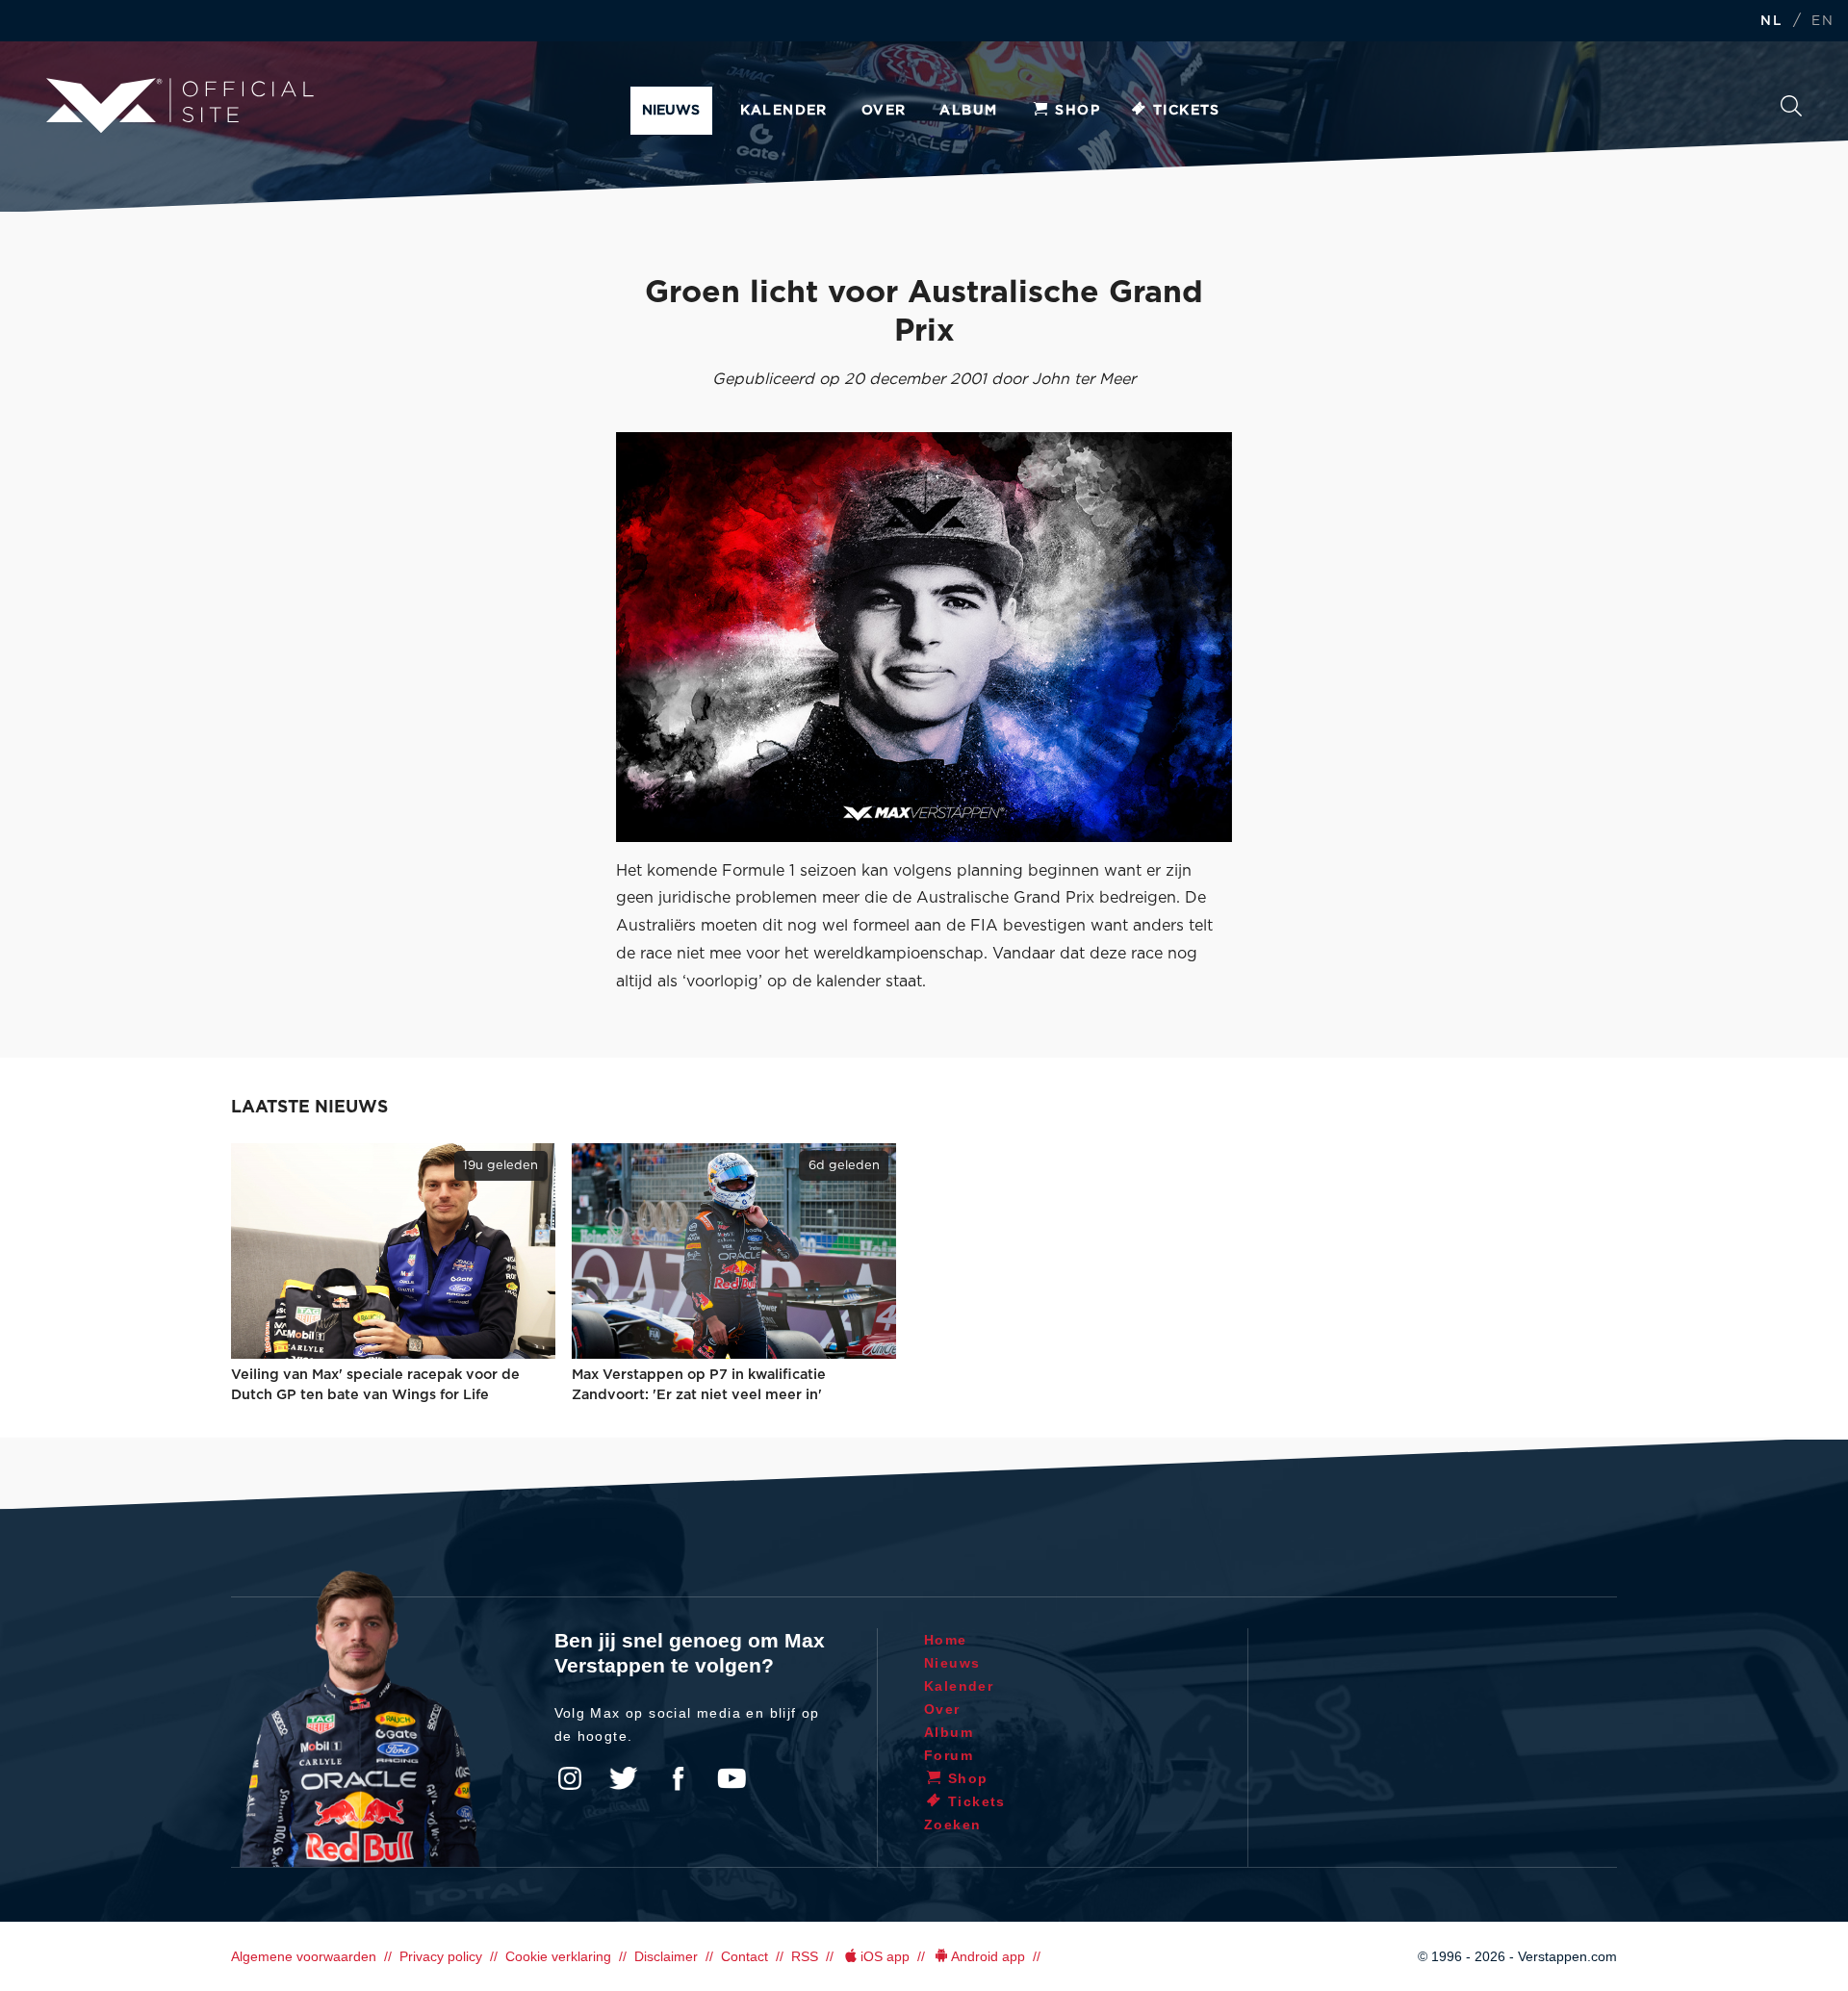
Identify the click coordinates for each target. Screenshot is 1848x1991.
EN (1822, 22)
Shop (1078, 111)
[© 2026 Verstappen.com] (924, 637)
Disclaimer (666, 1956)
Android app (988, 1956)
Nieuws (671, 111)
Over (884, 111)
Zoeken (1791, 111)
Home (946, 1640)
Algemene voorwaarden (304, 1956)
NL (1771, 22)
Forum (949, 1755)
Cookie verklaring (558, 1956)
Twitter (624, 1778)
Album (968, 111)
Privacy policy (441, 1956)
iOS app (885, 1956)
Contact (744, 1956)
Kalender (784, 111)
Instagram (570, 1778)
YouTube (731, 1778)
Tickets (1187, 111)
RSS (805, 1956)
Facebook (678, 1778)
